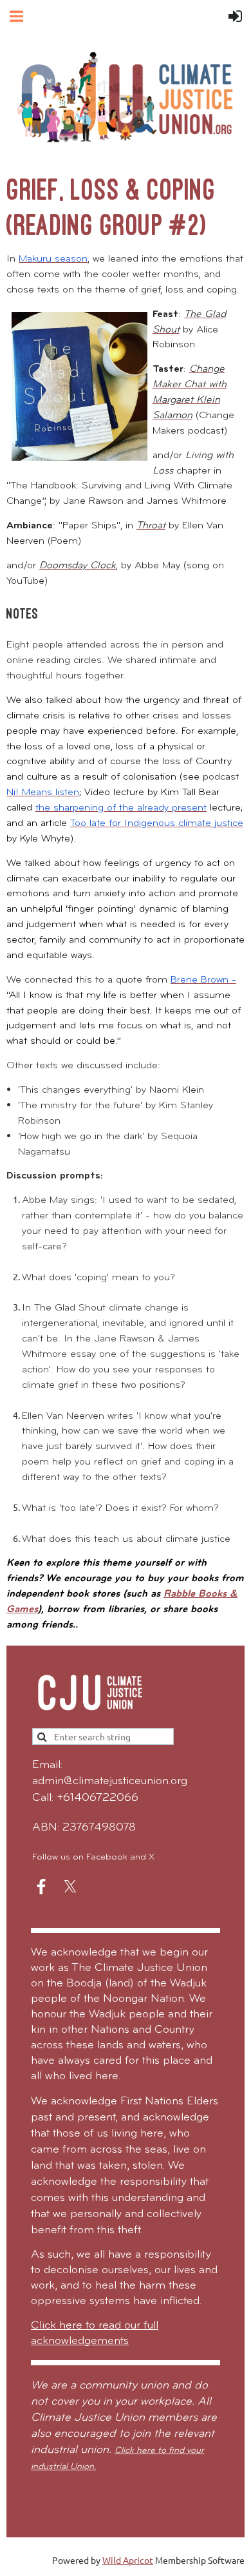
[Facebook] (41, 1887)
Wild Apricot (128, 2560)
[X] (70, 1887)
